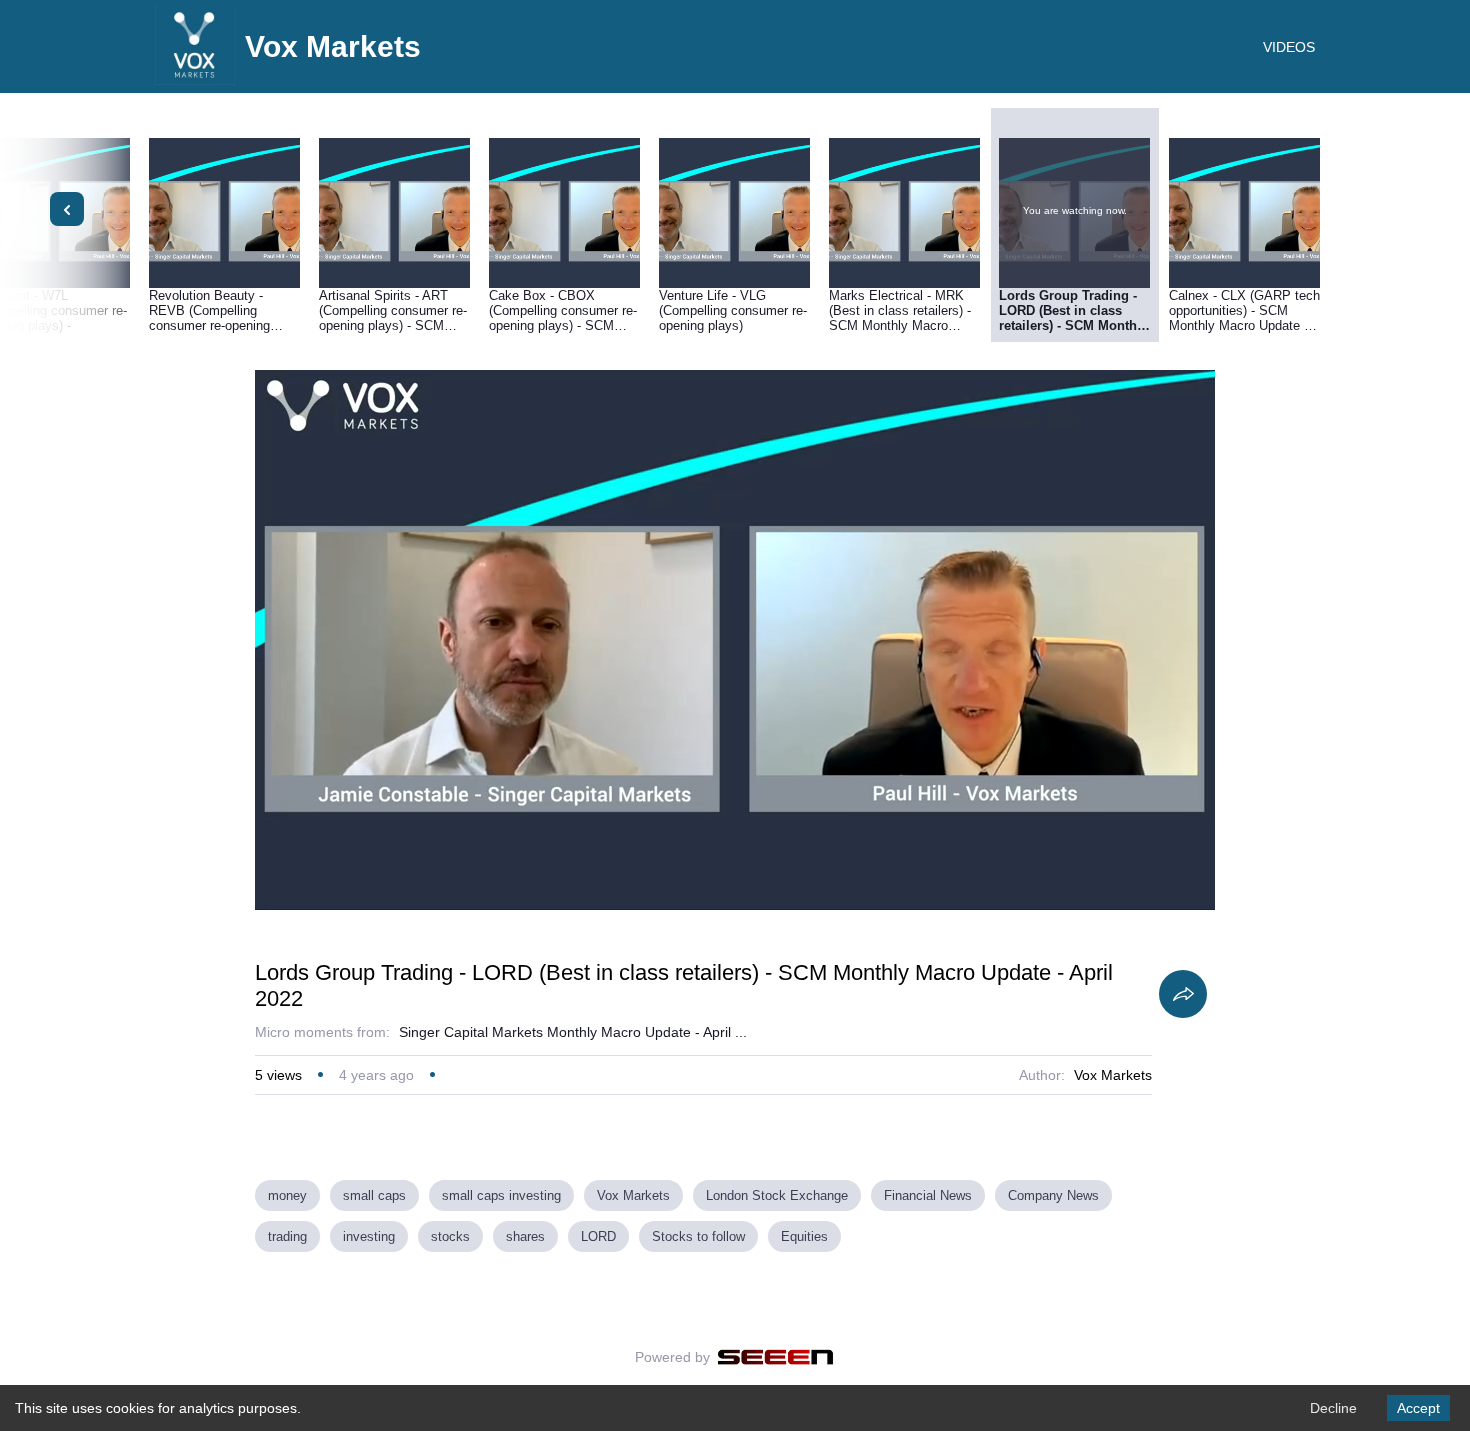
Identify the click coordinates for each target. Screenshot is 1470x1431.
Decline (1333, 1408)
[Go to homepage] (195, 80)
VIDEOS (1289, 47)
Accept (1418, 1408)
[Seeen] (775, 1357)
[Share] (1183, 994)
